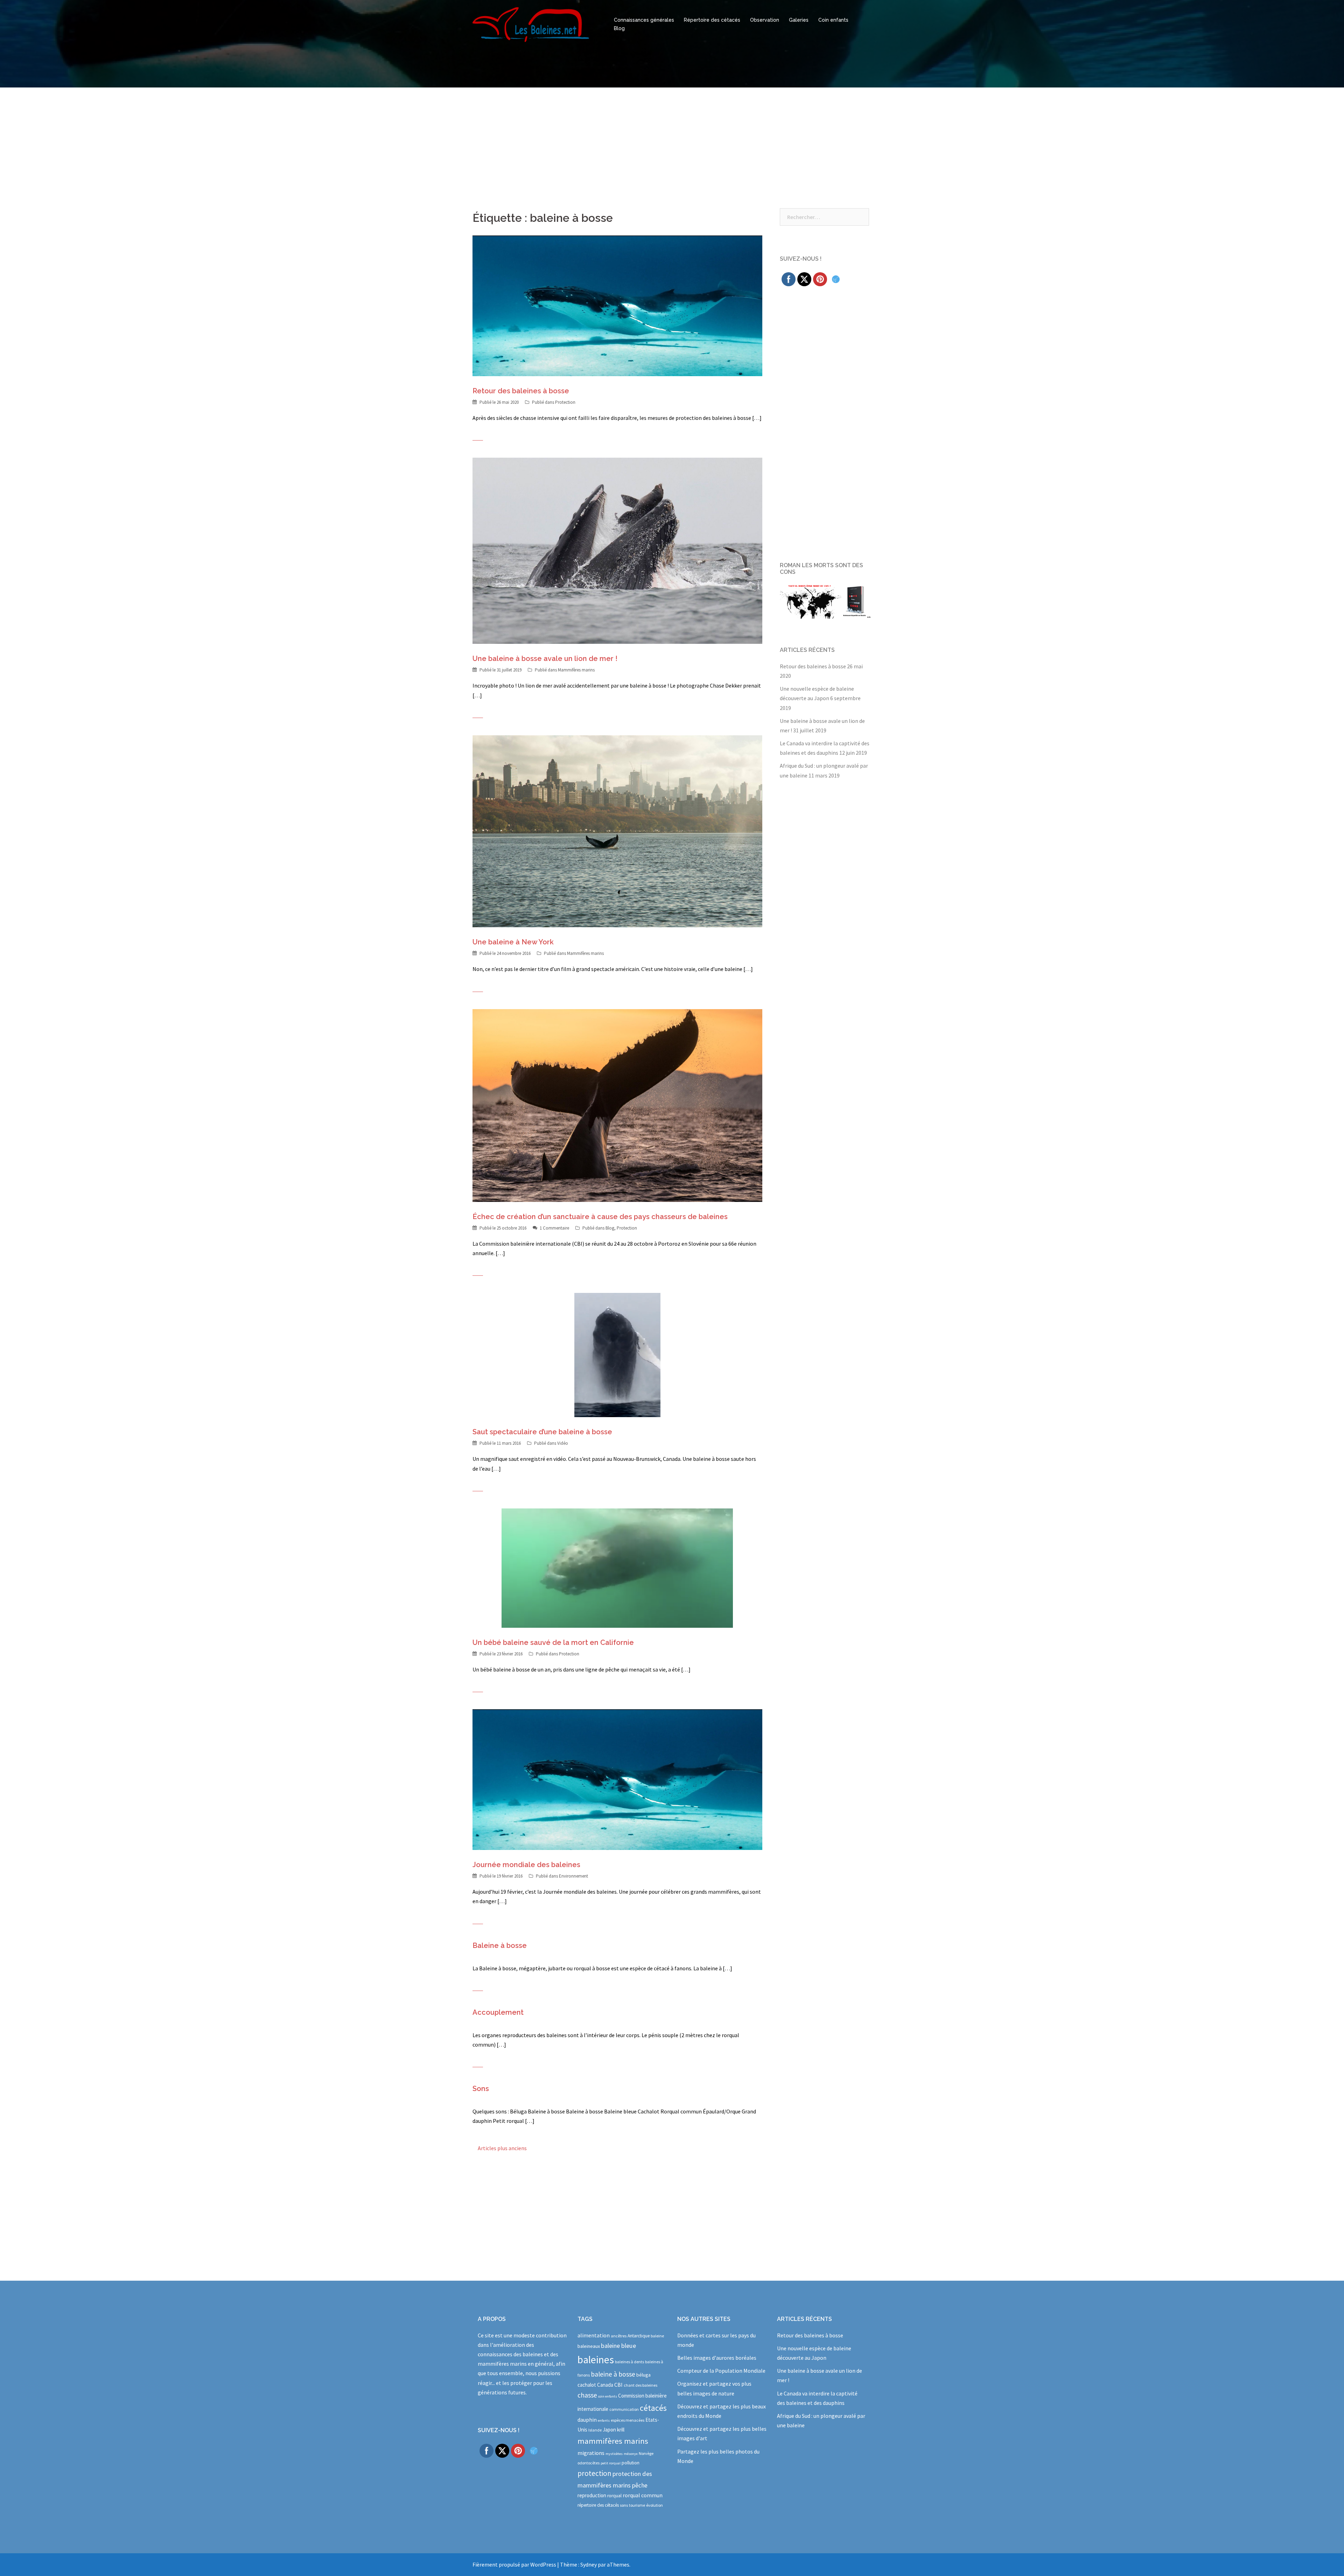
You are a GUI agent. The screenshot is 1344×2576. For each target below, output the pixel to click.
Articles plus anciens (502, 2148)
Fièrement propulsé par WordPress (514, 2564)
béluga (643, 2375)
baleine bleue (618, 2346)
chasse (587, 2395)
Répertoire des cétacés (712, 20)
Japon (609, 2430)
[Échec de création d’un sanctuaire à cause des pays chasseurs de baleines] (617, 1105)
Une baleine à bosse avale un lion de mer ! (545, 659)
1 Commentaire (554, 1228)
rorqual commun (643, 2495)
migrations (591, 2453)
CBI (618, 2385)
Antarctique (639, 2336)
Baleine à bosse (500, 1945)
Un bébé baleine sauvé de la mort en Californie (553, 1642)
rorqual (614, 2496)
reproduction (592, 2495)
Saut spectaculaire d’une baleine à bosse (542, 1432)
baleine (657, 2336)
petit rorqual (611, 2463)
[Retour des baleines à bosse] (617, 305)
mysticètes (614, 2454)
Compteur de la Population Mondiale (721, 2371)
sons (624, 2505)
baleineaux (589, 2346)
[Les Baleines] (531, 24)
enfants (604, 2420)
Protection (565, 402)
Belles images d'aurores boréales (717, 2358)
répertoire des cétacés (598, 2505)
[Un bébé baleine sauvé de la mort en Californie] (617, 1567)
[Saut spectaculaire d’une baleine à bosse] (617, 1354)
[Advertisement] (672, 140)
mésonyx (631, 2454)
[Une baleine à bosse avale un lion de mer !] (617, 550)
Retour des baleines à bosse (521, 391)
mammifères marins (613, 2441)
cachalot (587, 2385)
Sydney (589, 2564)
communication (624, 2409)
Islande (595, 2430)
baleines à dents (629, 2362)
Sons (481, 2089)
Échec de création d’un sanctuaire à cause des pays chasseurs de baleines (600, 1217)
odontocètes (589, 2463)
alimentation (594, 2335)
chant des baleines (640, 2385)
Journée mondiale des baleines (526, 1865)
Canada (605, 2385)
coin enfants (608, 2396)
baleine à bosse (613, 2374)
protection (594, 2473)
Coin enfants (833, 20)
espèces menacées (628, 2420)
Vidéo (563, 1443)
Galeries (799, 20)
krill (621, 2430)
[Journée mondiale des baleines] (617, 1779)
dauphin (587, 2420)
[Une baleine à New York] (617, 830)
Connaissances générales (644, 20)
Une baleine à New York (513, 942)
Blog (619, 28)
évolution (654, 2505)
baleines (596, 2360)
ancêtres (619, 2336)
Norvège (646, 2453)
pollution (631, 2463)
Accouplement (498, 2012)
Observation (765, 20)
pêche (640, 2485)
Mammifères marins (576, 670)
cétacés (653, 2408)
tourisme (637, 2505)
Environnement (573, 1876)
